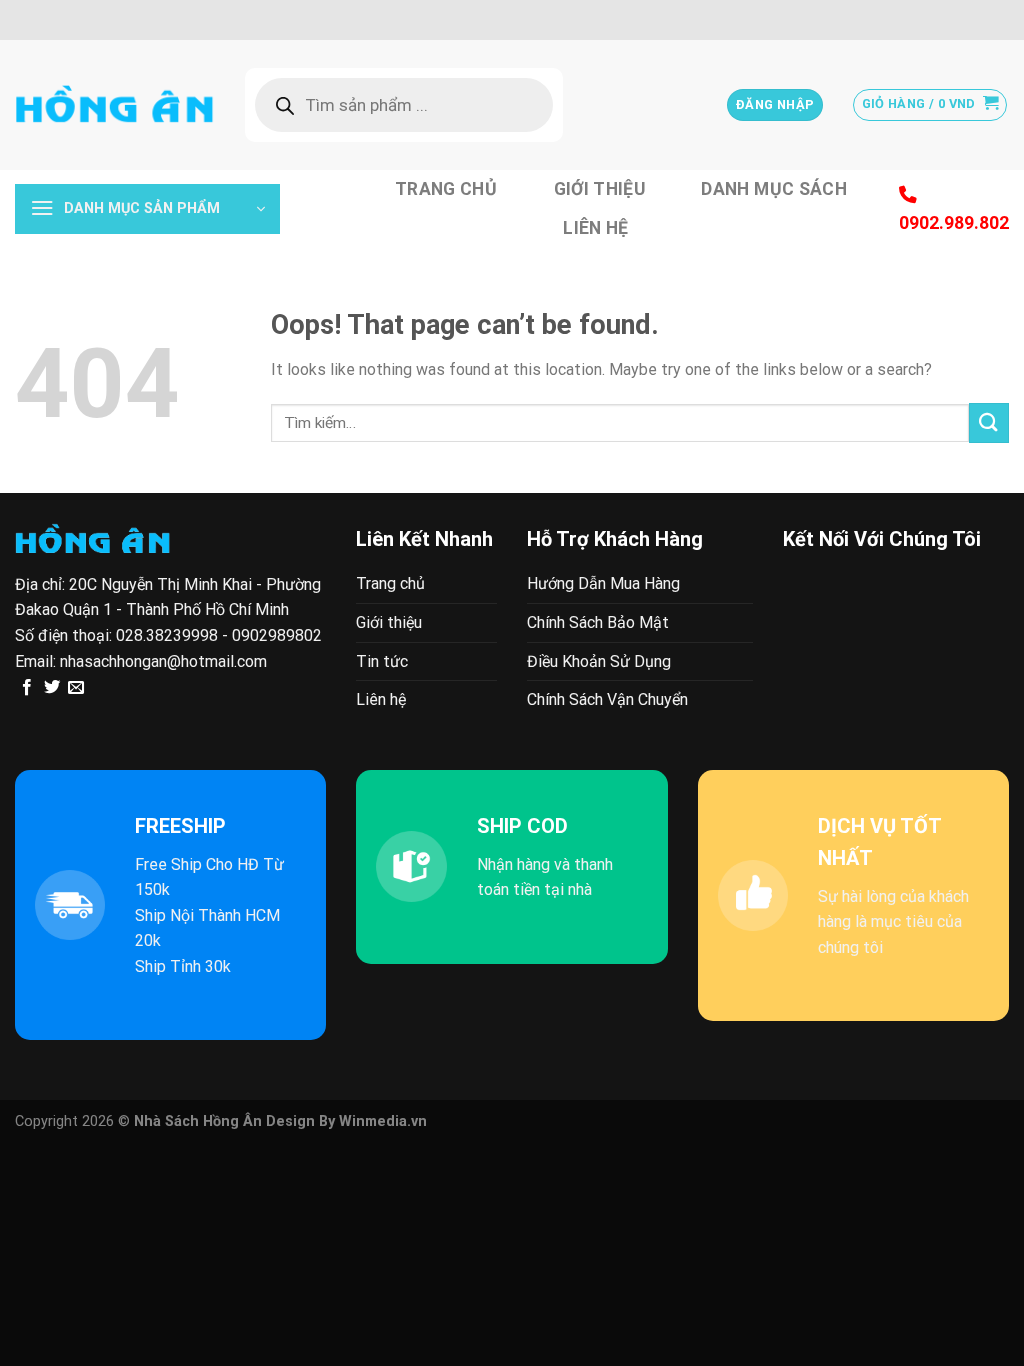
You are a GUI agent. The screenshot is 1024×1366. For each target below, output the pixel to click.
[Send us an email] (76, 688)
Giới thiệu (600, 189)
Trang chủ (446, 189)
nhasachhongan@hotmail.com (163, 661)
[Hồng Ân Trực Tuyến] (115, 105)
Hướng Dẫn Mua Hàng (603, 583)
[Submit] (989, 422)
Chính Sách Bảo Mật (598, 622)
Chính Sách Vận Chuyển (607, 699)
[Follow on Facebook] (27, 688)
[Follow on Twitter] (52, 688)
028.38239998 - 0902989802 (219, 635)
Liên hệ (595, 228)
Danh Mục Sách (774, 189)
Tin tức (382, 661)
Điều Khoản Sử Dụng (599, 661)
